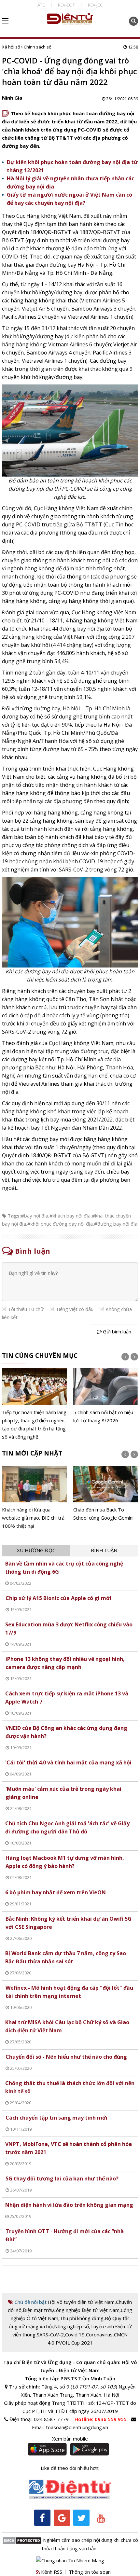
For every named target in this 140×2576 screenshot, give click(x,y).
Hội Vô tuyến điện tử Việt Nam (81, 2302)
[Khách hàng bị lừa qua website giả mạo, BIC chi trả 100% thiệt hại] (34, 1498)
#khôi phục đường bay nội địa (60, 1224)
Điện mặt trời (37, 2310)
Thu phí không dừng (82, 2318)
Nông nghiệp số (71, 2326)
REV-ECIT (66, 5)
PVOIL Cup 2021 (74, 2343)
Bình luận (104, 1550)
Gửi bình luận (116, 1331)
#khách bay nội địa (70, 1216)
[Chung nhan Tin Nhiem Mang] (70, 2560)
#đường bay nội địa (116, 1224)
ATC (41, 5)
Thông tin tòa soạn (90, 2572)
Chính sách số (38, 47)
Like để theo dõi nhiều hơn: (70, 2468)
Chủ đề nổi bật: (30, 2302)
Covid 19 (75, 2334)
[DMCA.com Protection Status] (22, 2540)
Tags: (14, 1216)
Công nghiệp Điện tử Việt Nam (86, 2310)
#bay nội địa (35, 1216)
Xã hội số (11, 47)
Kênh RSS (51, 2572)
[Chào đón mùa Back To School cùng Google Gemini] (106, 1494)
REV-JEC (95, 5)
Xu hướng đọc (36, 1550)
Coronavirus (99, 2334)
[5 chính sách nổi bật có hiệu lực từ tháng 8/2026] (106, 1396)
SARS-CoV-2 (50, 2334)
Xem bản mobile (70, 2439)
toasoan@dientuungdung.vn (77, 2427)
